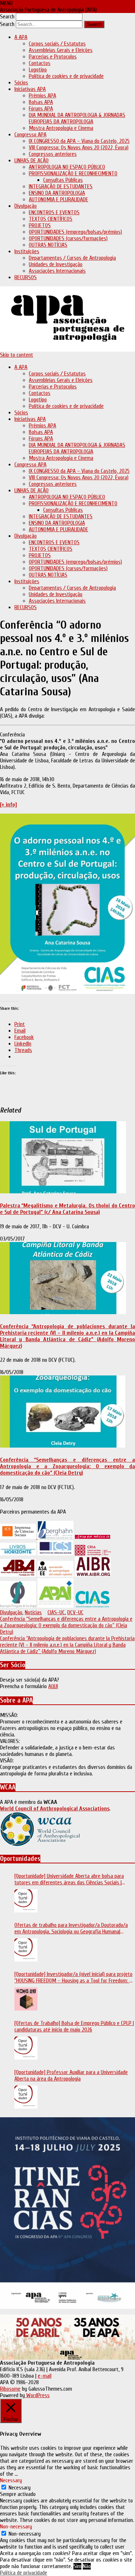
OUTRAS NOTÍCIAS (48, 245)
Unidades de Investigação (56, 264)
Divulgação (26, 206)
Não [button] (87, 2566)
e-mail (45, 2376)
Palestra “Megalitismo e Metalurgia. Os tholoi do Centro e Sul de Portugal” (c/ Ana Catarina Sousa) (67, 1209)
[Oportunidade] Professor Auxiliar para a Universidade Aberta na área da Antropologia (71, 2075)
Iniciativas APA (30, 89)
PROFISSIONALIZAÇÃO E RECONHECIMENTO (73, 173)
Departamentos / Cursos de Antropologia (72, 258)
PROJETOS (40, 225)
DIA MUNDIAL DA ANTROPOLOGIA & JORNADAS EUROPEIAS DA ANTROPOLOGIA (77, 118)
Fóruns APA (41, 109)
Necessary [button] (11, 2480)
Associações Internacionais (57, 271)
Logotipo (38, 70)
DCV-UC (75, 1612)
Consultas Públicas (63, 180)
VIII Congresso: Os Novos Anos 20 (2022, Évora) (79, 147)
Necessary (20, 2488)
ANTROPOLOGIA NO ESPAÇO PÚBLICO (67, 167)
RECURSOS (26, 277)
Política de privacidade (24, 2573)
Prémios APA (42, 96)
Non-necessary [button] (16, 2527)
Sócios (21, 83)
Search (7, 17)
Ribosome (10, 2389)
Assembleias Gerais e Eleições (61, 50)
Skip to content (17, 355)
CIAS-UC (56, 1612)
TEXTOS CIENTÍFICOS (51, 219)
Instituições (27, 251)
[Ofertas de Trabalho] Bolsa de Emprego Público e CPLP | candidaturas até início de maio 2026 (74, 2026)
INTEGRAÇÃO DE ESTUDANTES (61, 186)
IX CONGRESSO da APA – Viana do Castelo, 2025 (79, 141)
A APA (21, 37)
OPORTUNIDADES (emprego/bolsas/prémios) (75, 232)
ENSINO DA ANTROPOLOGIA (57, 193)
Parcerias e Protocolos (53, 57)
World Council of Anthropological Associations (55, 1809)
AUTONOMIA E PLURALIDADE (58, 199)
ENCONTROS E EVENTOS (54, 212)
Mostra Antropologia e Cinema (61, 128)
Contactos (40, 63)
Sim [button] (77, 2566)
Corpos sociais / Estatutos (57, 44)
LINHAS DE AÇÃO (31, 160)
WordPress (37, 2395)
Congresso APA (30, 135)
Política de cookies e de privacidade (66, 76)
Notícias (33, 1612)
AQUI (53, 1686)
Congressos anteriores (53, 154)
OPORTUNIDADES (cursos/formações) (68, 238)
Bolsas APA (41, 102)
